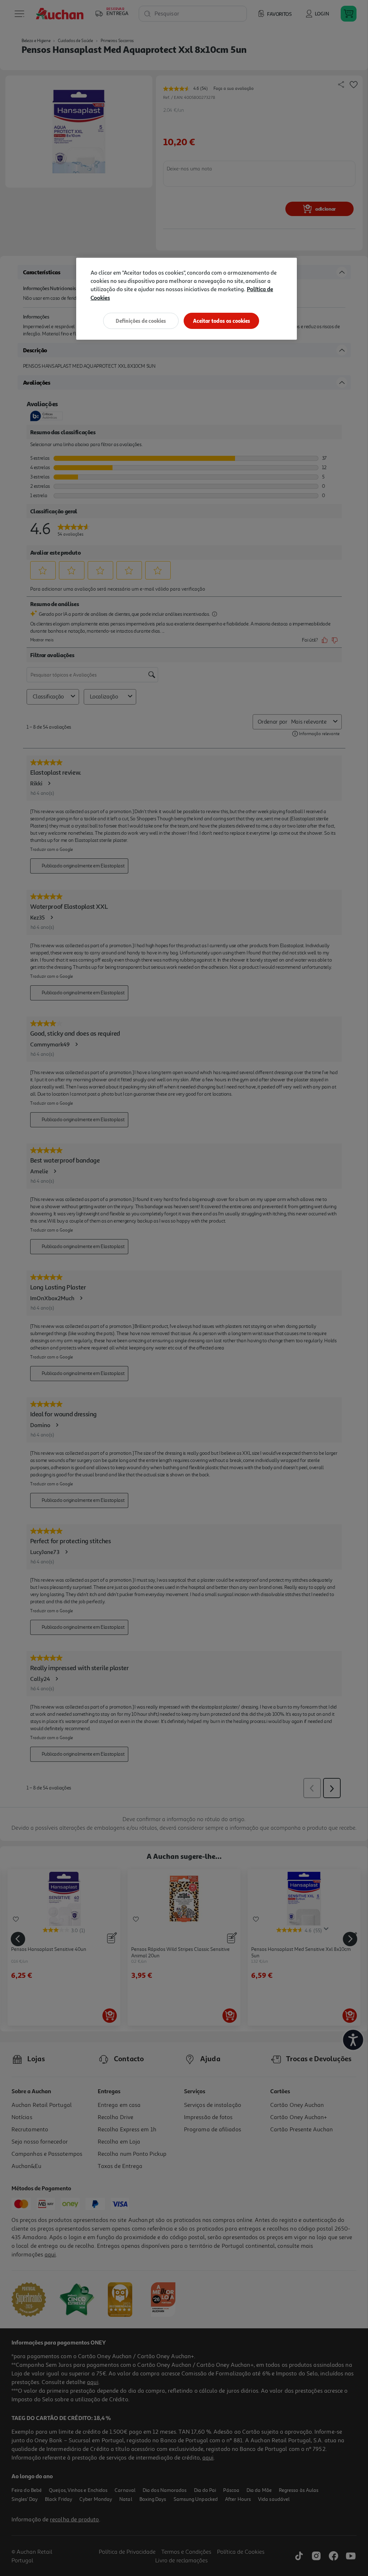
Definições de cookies (141, 321)
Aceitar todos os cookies (222, 321)
